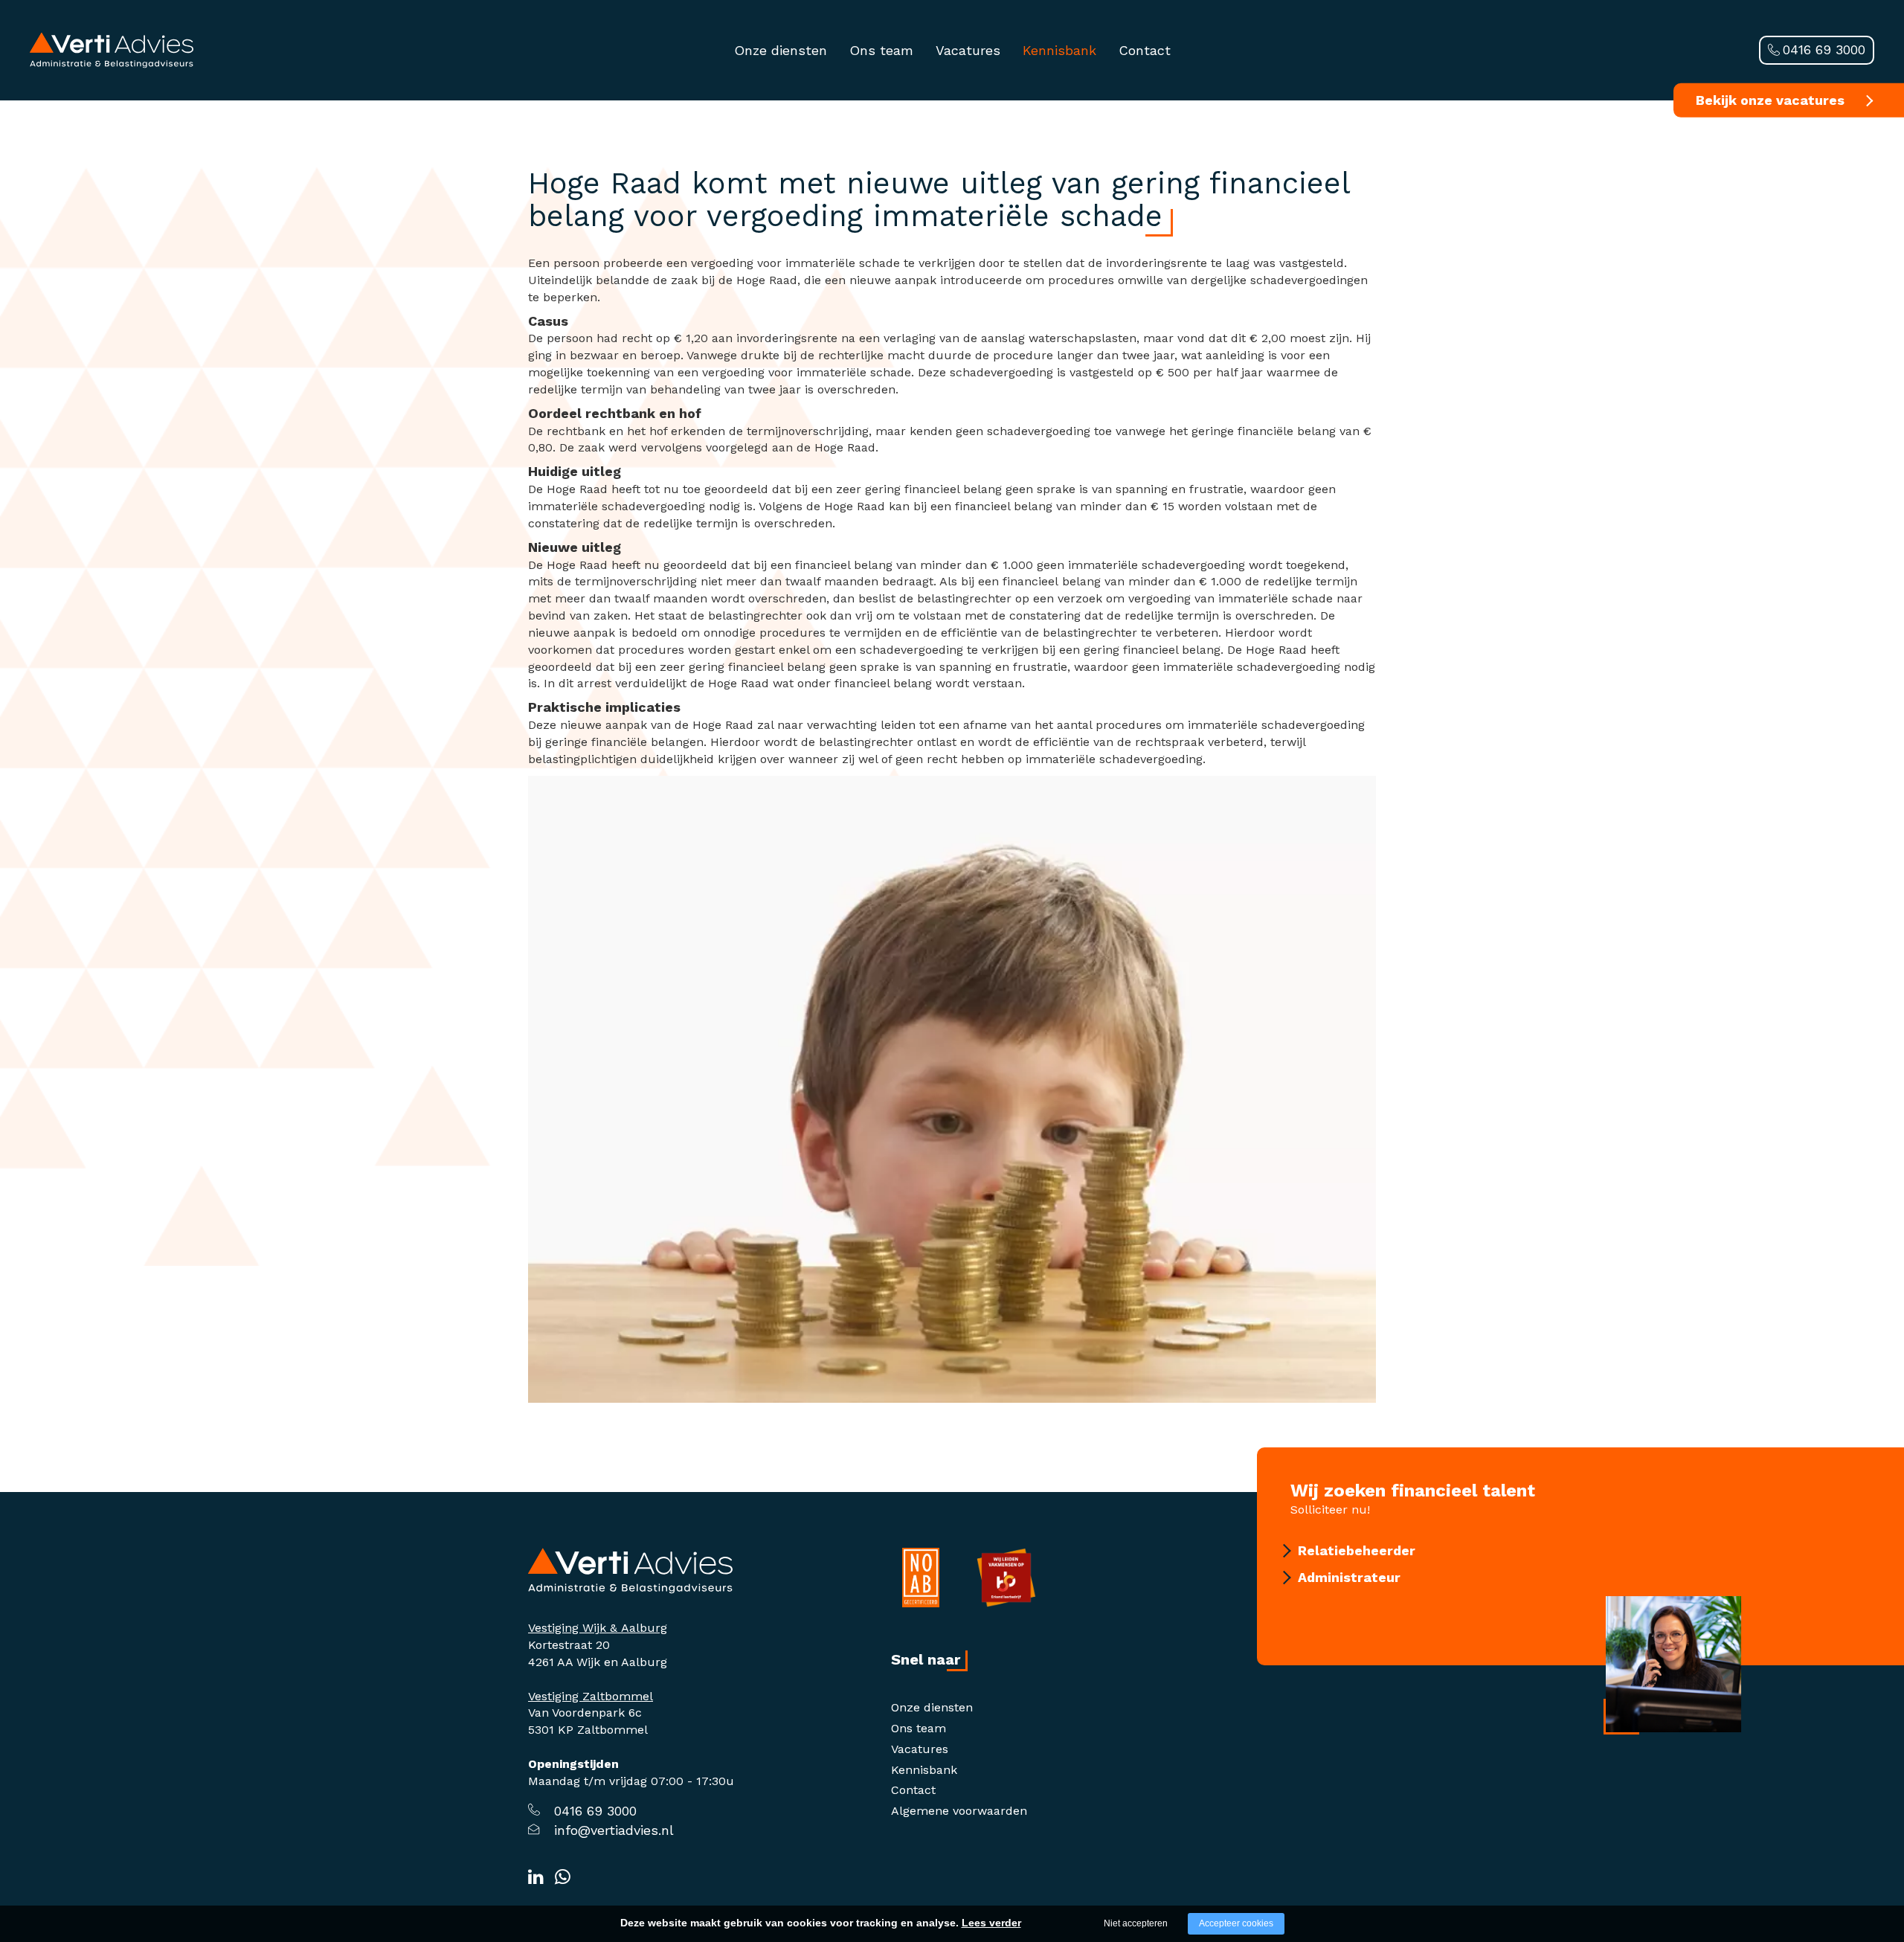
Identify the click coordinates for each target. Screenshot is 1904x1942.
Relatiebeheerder (1357, 1550)
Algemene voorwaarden (959, 1811)
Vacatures (968, 50)
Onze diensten (781, 50)
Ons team (881, 50)
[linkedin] (536, 1877)
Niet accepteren (1136, 1923)
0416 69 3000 (1824, 49)
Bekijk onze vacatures (1770, 100)
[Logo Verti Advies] (112, 49)
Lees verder (991, 1923)
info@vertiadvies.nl (614, 1830)
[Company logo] (630, 1570)
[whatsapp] (563, 1877)
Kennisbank (1059, 50)
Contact (1145, 50)
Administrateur (1349, 1577)
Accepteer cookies (1236, 1923)
